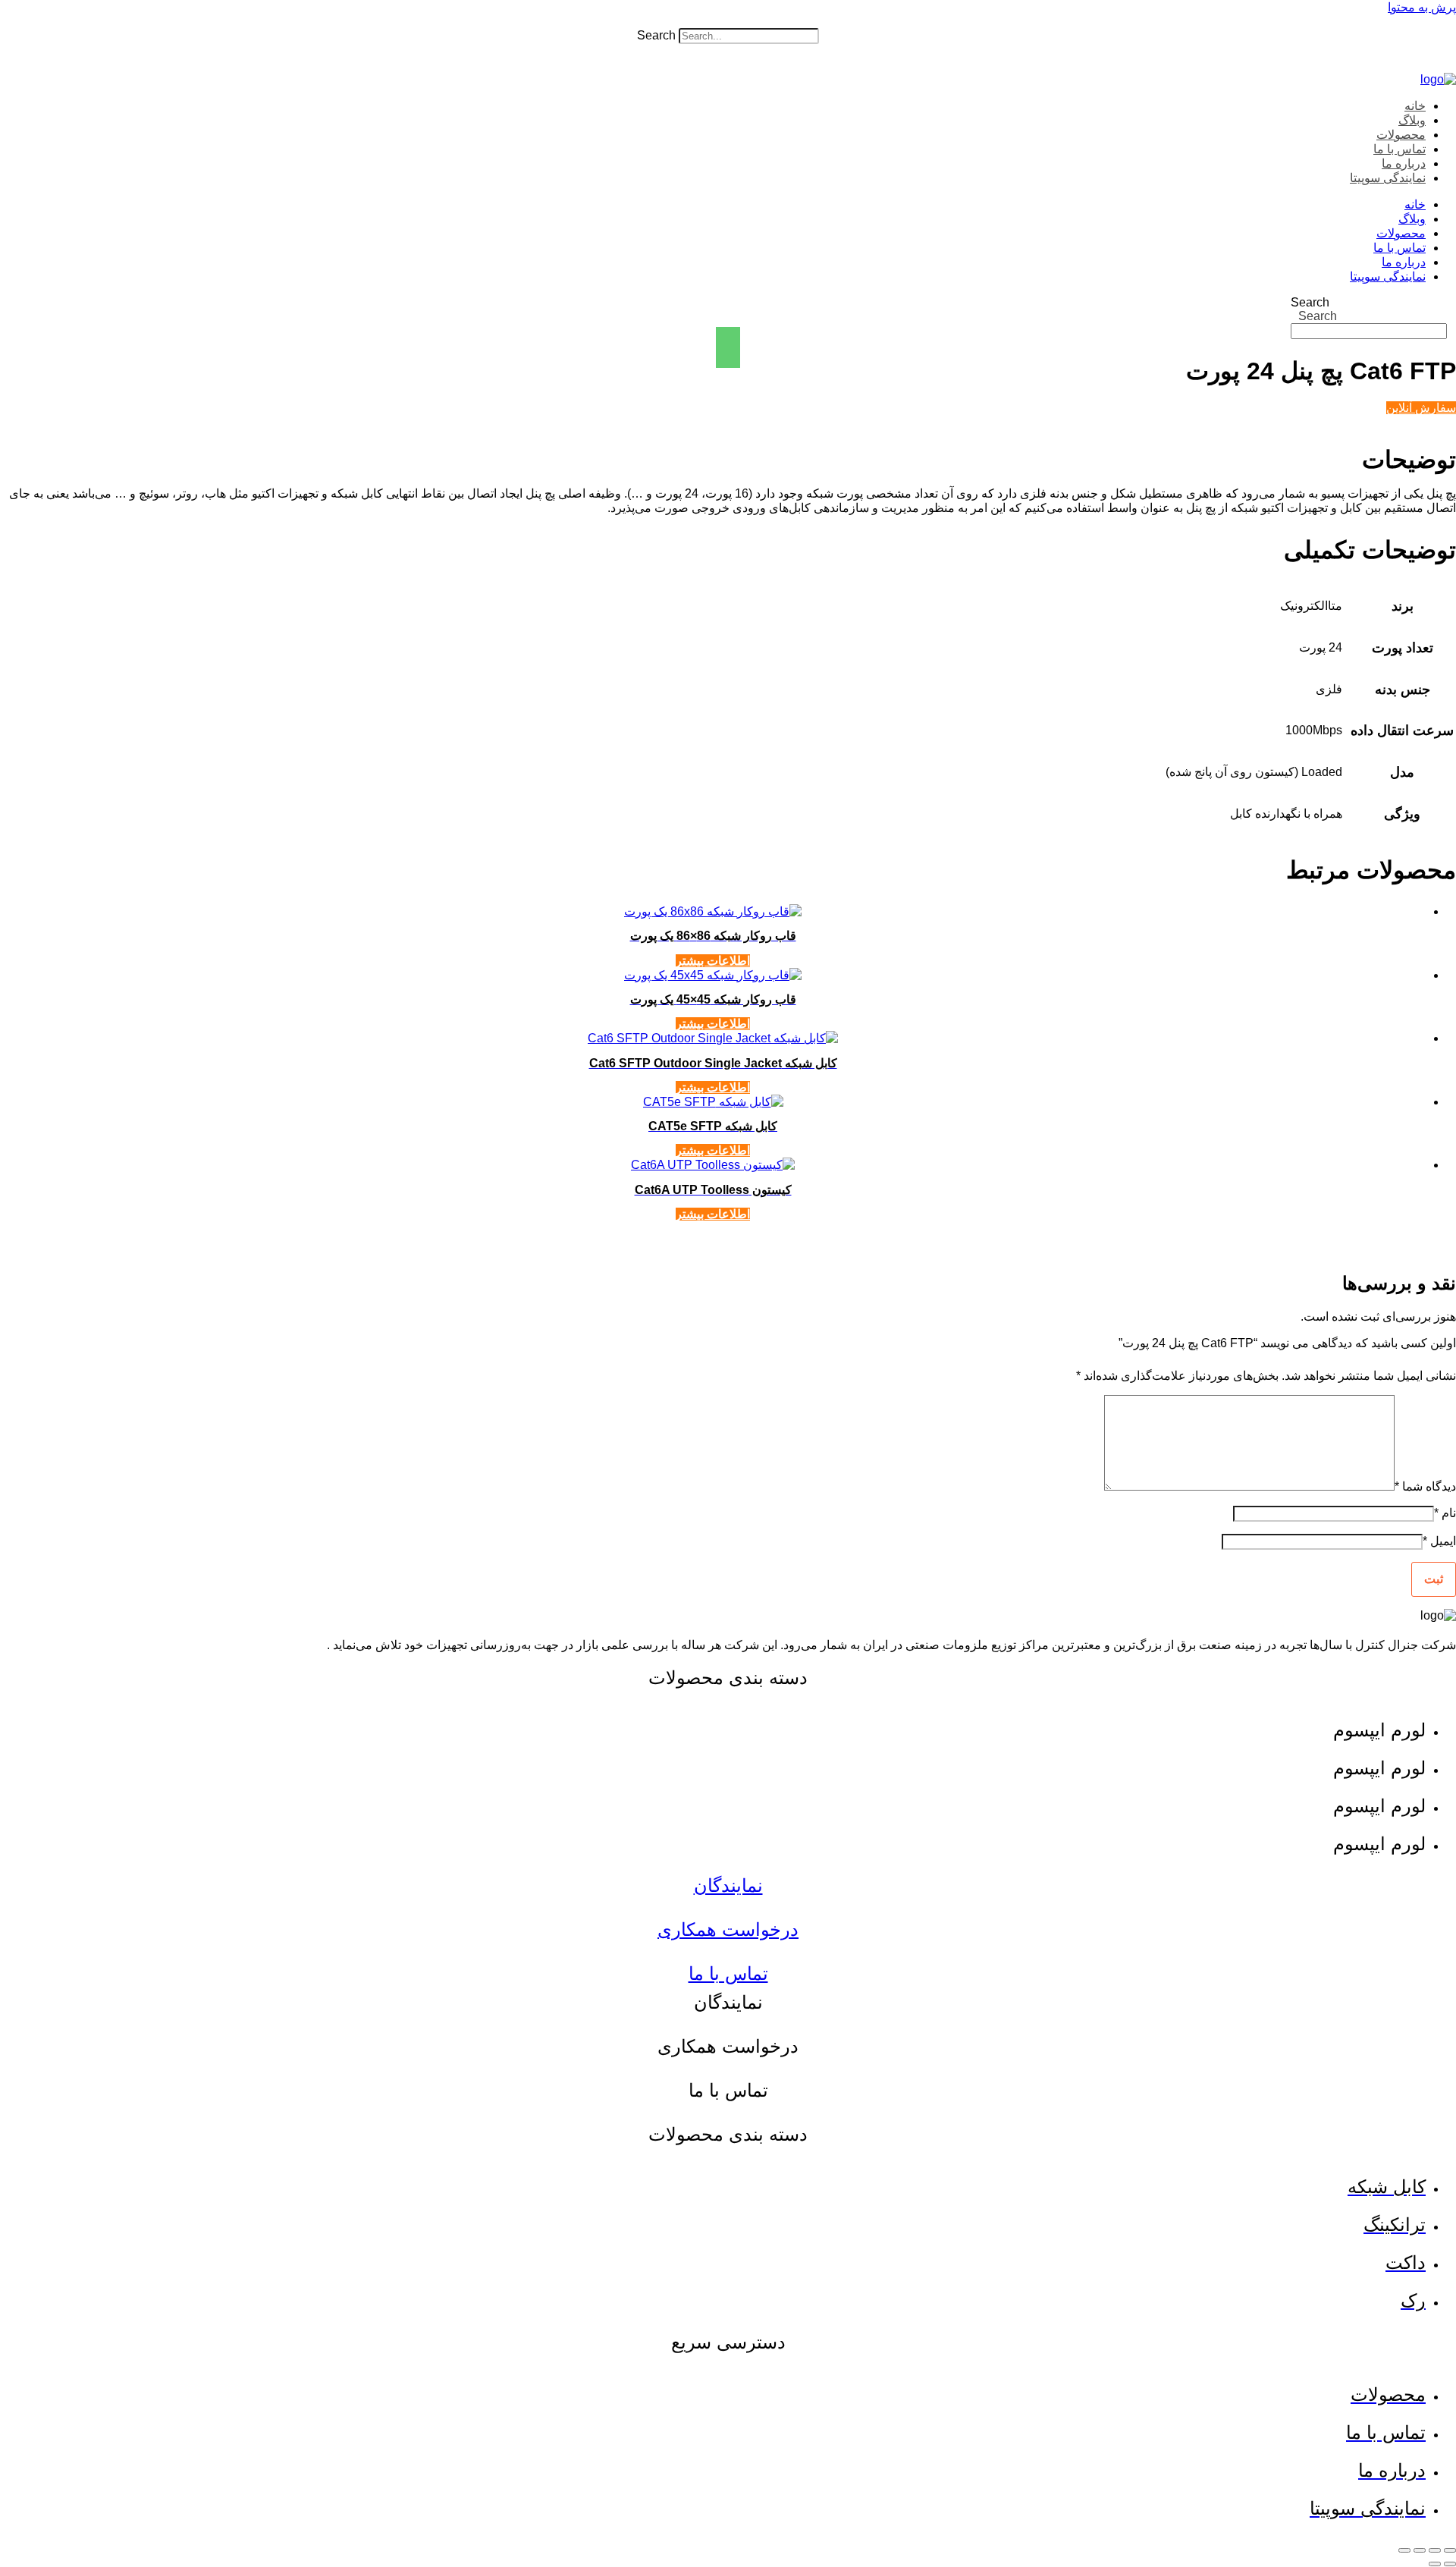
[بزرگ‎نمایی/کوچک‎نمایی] (1450, 2550)
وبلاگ (1412, 120)
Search (656, 35)
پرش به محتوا (1422, 7)
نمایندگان (728, 1885)
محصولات (1401, 135)
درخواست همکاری (728, 1929)
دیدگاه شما (1425, 1486)
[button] (728, 21)
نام (1445, 1513)
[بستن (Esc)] (1404, 2550)
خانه (1415, 106)
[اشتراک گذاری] (1420, 2550)
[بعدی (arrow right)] (1435, 2564)
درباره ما (1404, 163)
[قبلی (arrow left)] (1450, 2564)
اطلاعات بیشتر (713, 961)
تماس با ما (1400, 149)
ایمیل (1439, 1541)
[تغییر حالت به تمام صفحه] (1435, 2550)
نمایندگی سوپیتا (1388, 178)
